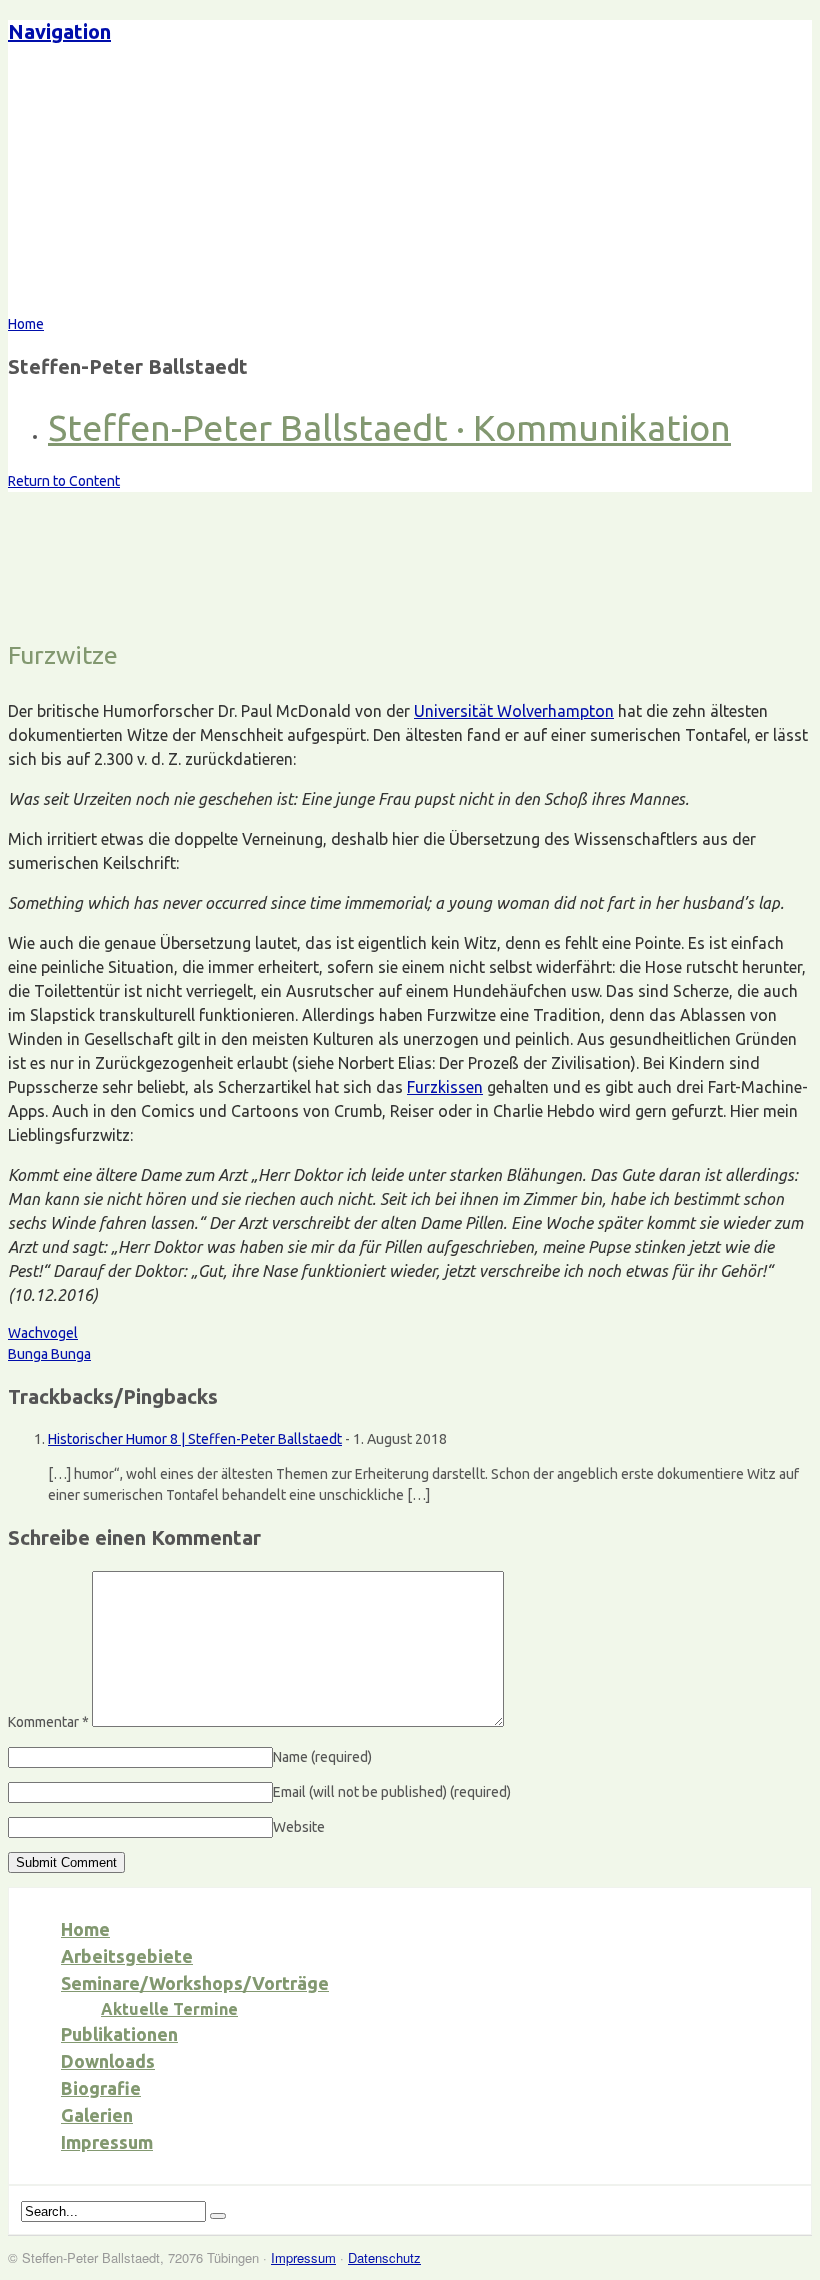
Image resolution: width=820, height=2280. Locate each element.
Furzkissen (445, 1087)
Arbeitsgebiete (127, 1956)
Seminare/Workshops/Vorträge (195, 1983)
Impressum (107, 2142)
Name (322, 1757)
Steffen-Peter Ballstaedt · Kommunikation (389, 427)
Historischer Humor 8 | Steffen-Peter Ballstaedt (195, 1439)
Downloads (108, 2061)
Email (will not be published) (392, 1792)
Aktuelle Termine (169, 2009)
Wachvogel (43, 1333)
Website (299, 1827)
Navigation (59, 31)
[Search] (218, 2216)
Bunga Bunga (49, 1354)
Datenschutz (384, 2257)
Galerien (97, 2115)
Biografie (101, 2088)
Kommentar (48, 1722)
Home (85, 1929)
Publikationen (119, 2034)
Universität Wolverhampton (514, 711)
